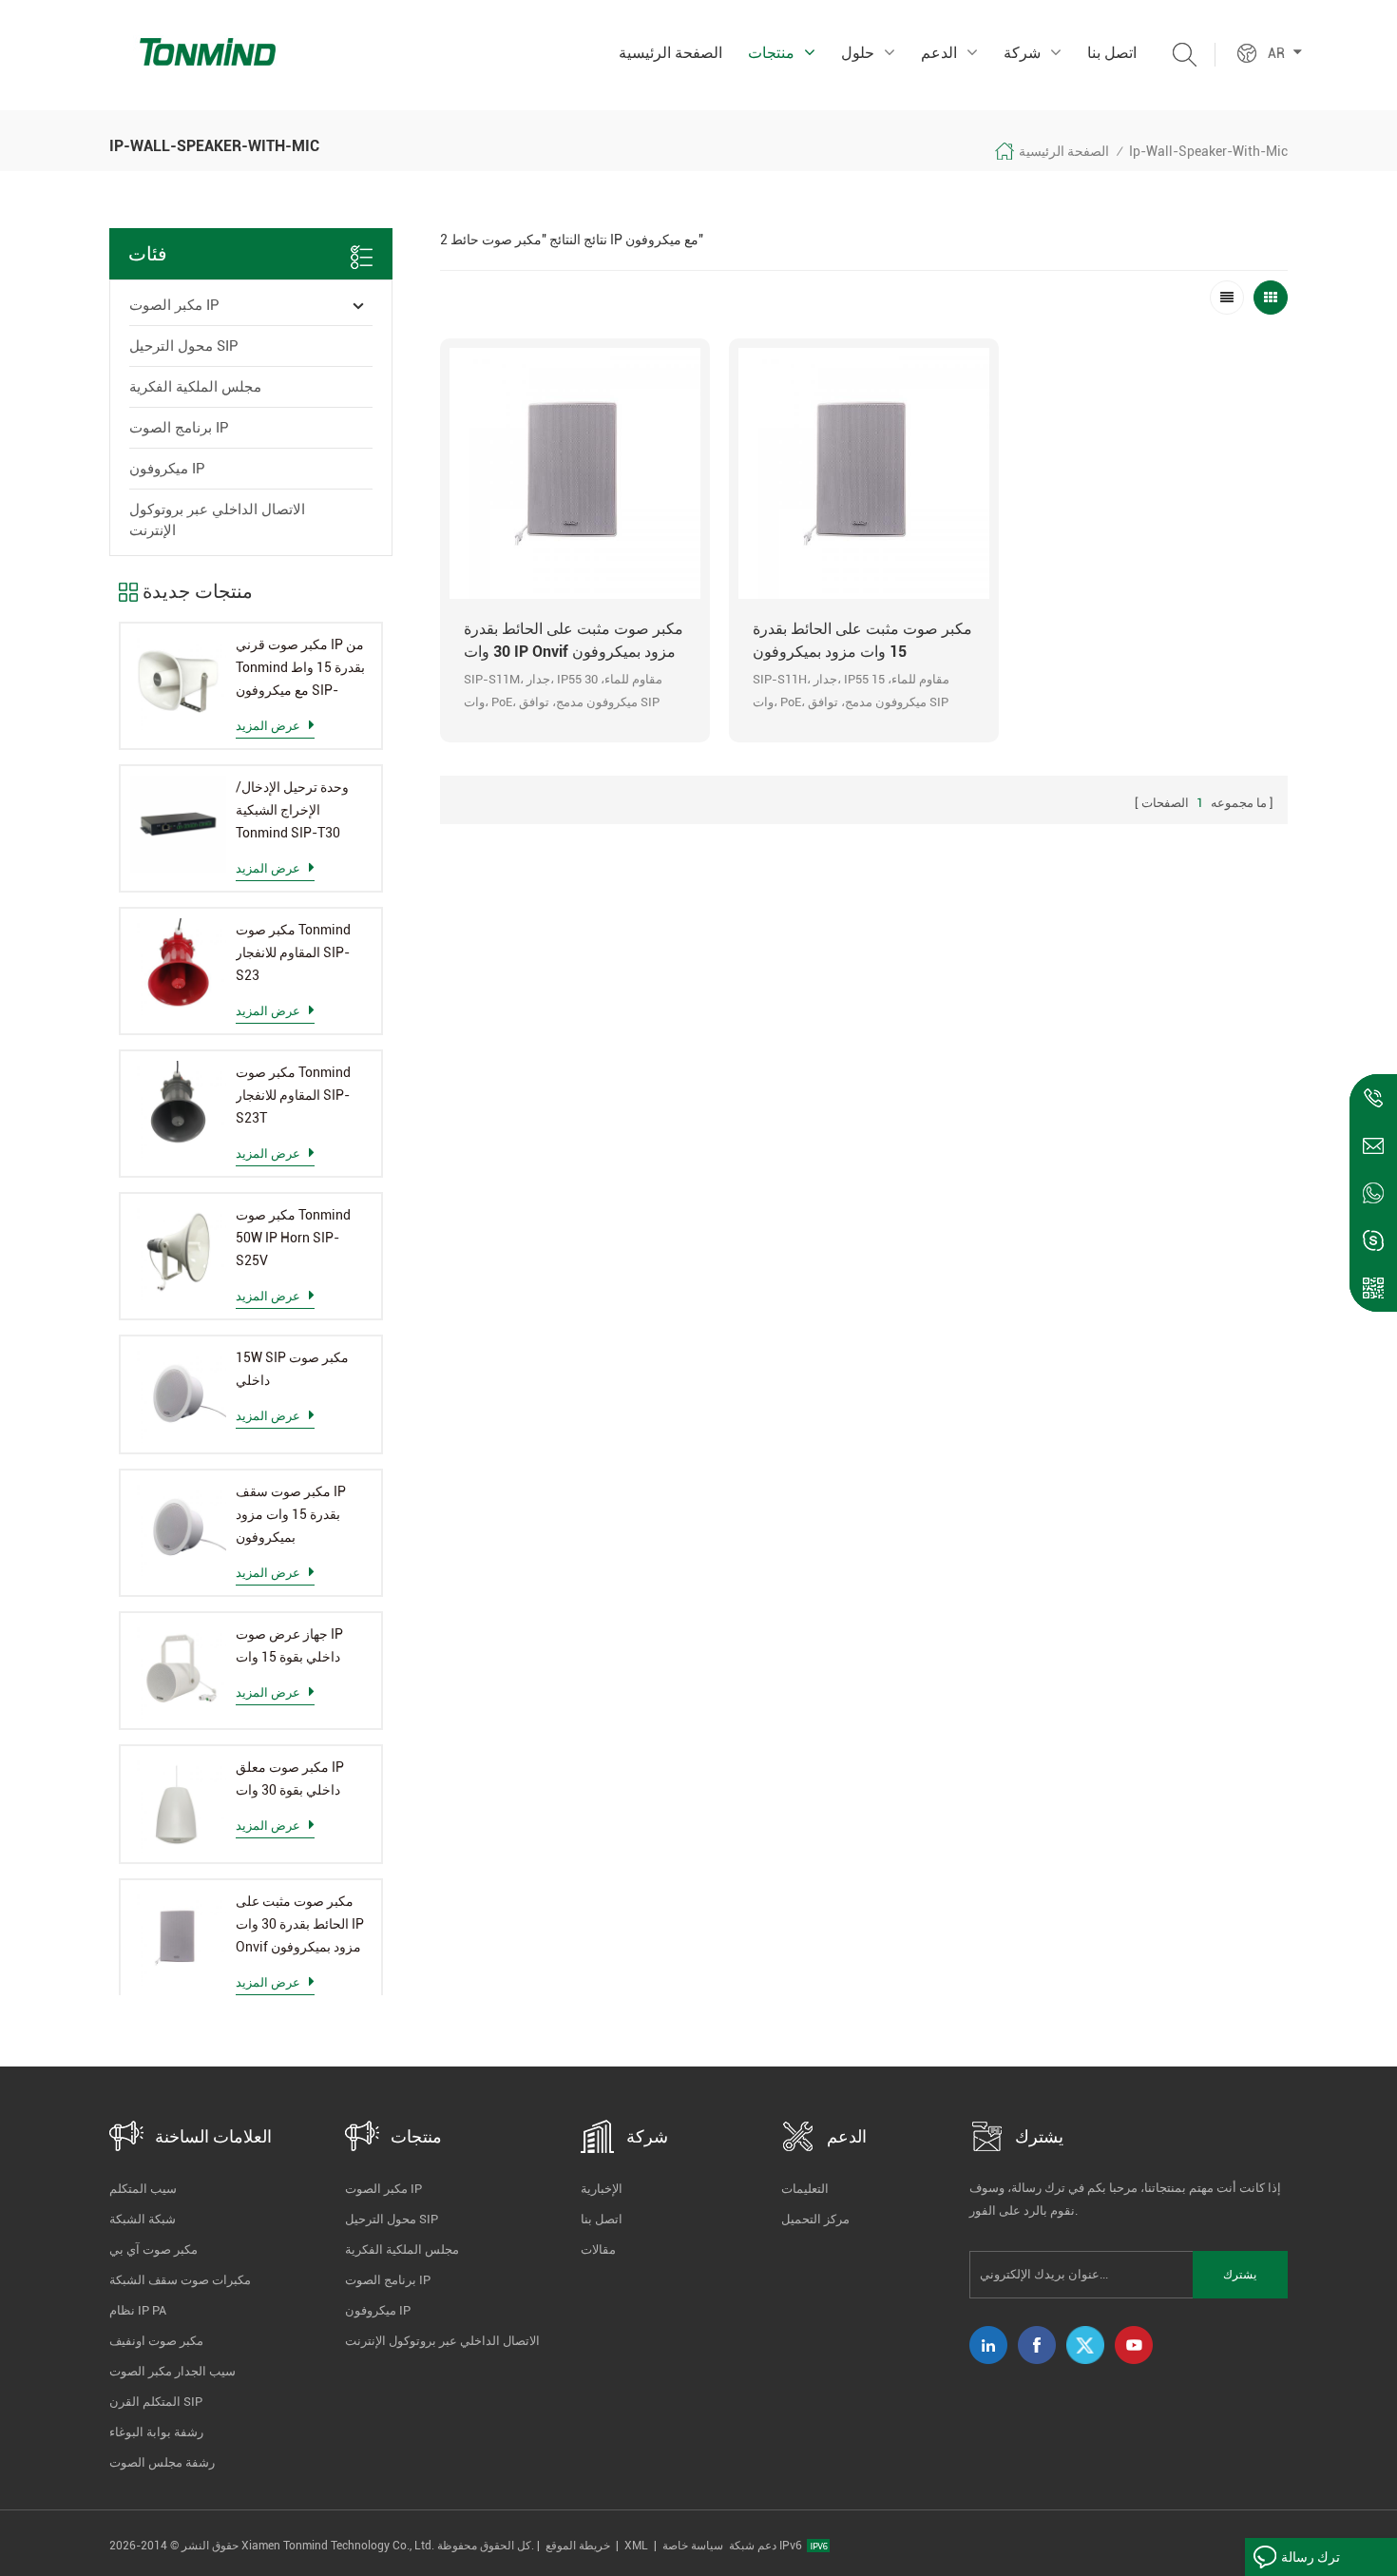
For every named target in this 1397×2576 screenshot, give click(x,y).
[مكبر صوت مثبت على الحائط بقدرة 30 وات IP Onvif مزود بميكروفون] (178, 1938)
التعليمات (805, 2189)
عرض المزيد (268, 726)
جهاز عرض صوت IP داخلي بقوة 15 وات (289, 1645)
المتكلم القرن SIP (156, 2402)
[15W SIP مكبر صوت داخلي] (178, 1394)
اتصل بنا (1112, 53)
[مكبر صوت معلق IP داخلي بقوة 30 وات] (178, 1804)
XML (636, 2546)
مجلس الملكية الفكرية (195, 387)
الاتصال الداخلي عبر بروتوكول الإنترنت (217, 520)
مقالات (598, 2249)
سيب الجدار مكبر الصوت (172, 2371)
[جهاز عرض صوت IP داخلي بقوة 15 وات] (178, 1671)
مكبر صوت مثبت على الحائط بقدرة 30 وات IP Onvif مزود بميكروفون (300, 1924)
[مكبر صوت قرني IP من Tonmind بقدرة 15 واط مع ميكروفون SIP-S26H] (178, 681)
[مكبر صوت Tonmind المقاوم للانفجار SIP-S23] (178, 966)
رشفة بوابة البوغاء (156, 2432)
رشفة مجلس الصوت (162, 2462)
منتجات (771, 53)
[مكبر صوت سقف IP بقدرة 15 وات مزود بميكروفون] (178, 1528)
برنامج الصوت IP (179, 428)
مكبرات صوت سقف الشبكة (180, 2280)
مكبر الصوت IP (174, 305)
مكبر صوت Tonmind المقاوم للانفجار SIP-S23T (293, 1095)
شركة (1022, 53)
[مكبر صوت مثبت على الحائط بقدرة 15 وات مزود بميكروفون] (864, 473)
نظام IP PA (138, 2310)
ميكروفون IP (167, 469)
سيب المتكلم (143, 2189)
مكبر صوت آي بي (153, 2249)
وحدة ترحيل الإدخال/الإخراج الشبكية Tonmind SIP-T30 (292, 810)
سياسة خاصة (693, 2546)
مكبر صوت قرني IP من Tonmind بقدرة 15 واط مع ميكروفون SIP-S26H (300, 669)
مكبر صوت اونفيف (156, 2341)
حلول (858, 53)
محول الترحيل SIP (184, 346)
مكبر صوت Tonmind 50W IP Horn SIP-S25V (293, 1238)
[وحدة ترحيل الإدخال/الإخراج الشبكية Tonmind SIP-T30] (178, 824)
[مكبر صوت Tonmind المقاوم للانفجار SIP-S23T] (178, 1109)
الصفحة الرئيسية (670, 53)
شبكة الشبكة (143, 2219)
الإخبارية (602, 2189)
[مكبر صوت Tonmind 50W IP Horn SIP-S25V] (178, 1251)
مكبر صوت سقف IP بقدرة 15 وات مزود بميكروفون (291, 1514)
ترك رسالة (1311, 2557)
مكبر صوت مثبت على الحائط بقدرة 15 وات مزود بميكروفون (862, 640)
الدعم (939, 53)
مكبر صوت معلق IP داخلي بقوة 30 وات (290, 1778)
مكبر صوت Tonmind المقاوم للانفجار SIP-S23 (293, 952)
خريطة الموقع (578, 2546)
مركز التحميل (815, 2219)
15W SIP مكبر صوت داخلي (292, 1369)
